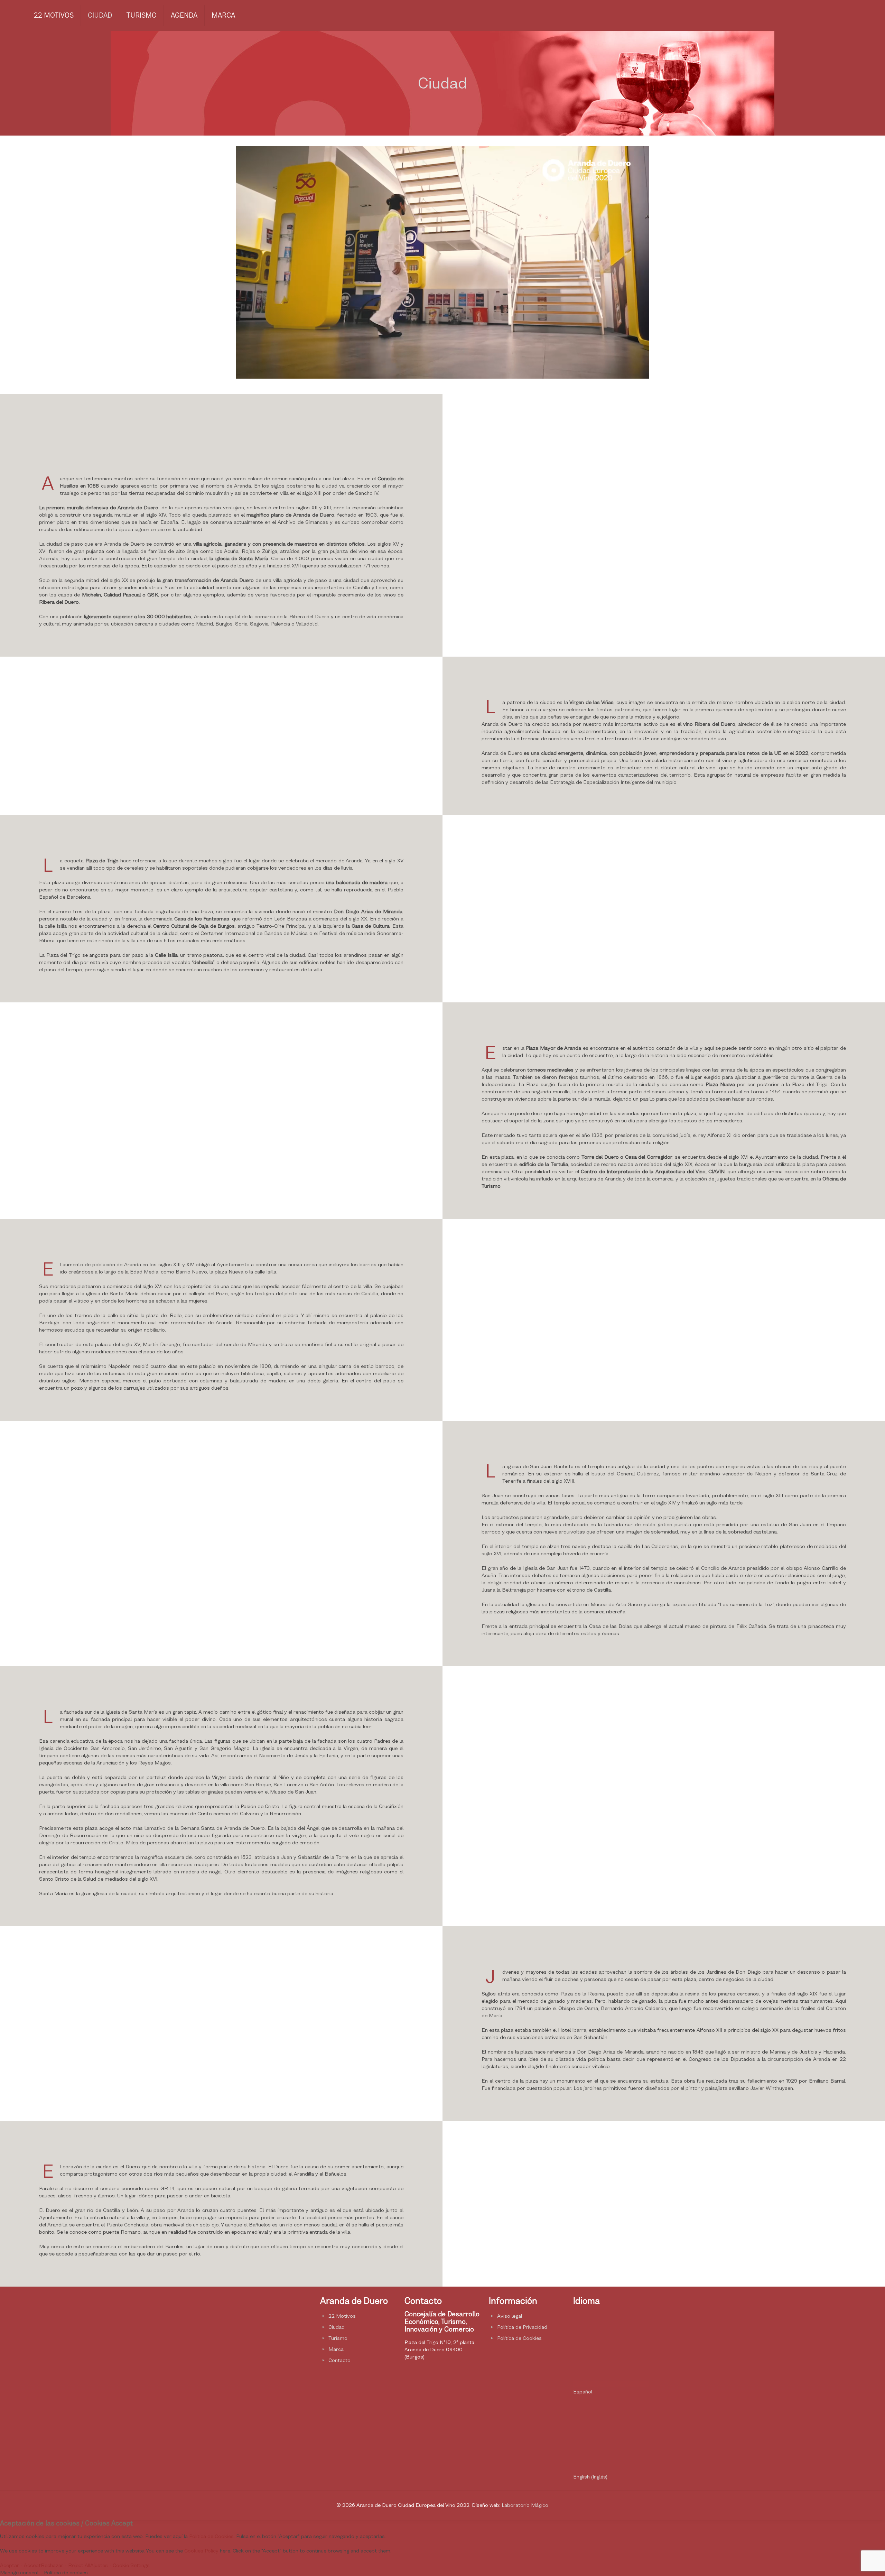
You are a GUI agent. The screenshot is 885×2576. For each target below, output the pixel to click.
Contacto (339, 2360)
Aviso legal (510, 2316)
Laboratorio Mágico (525, 2505)
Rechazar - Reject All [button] (66, 2565)
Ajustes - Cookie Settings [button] (120, 2565)
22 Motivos (342, 2316)
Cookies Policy (201, 2551)
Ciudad (337, 2327)
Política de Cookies (519, 2338)
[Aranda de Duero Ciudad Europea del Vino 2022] (16, 16)
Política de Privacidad (522, 2327)
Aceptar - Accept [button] (20, 2565)
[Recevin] (274, 2371)
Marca (336, 2349)
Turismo (338, 2338)
